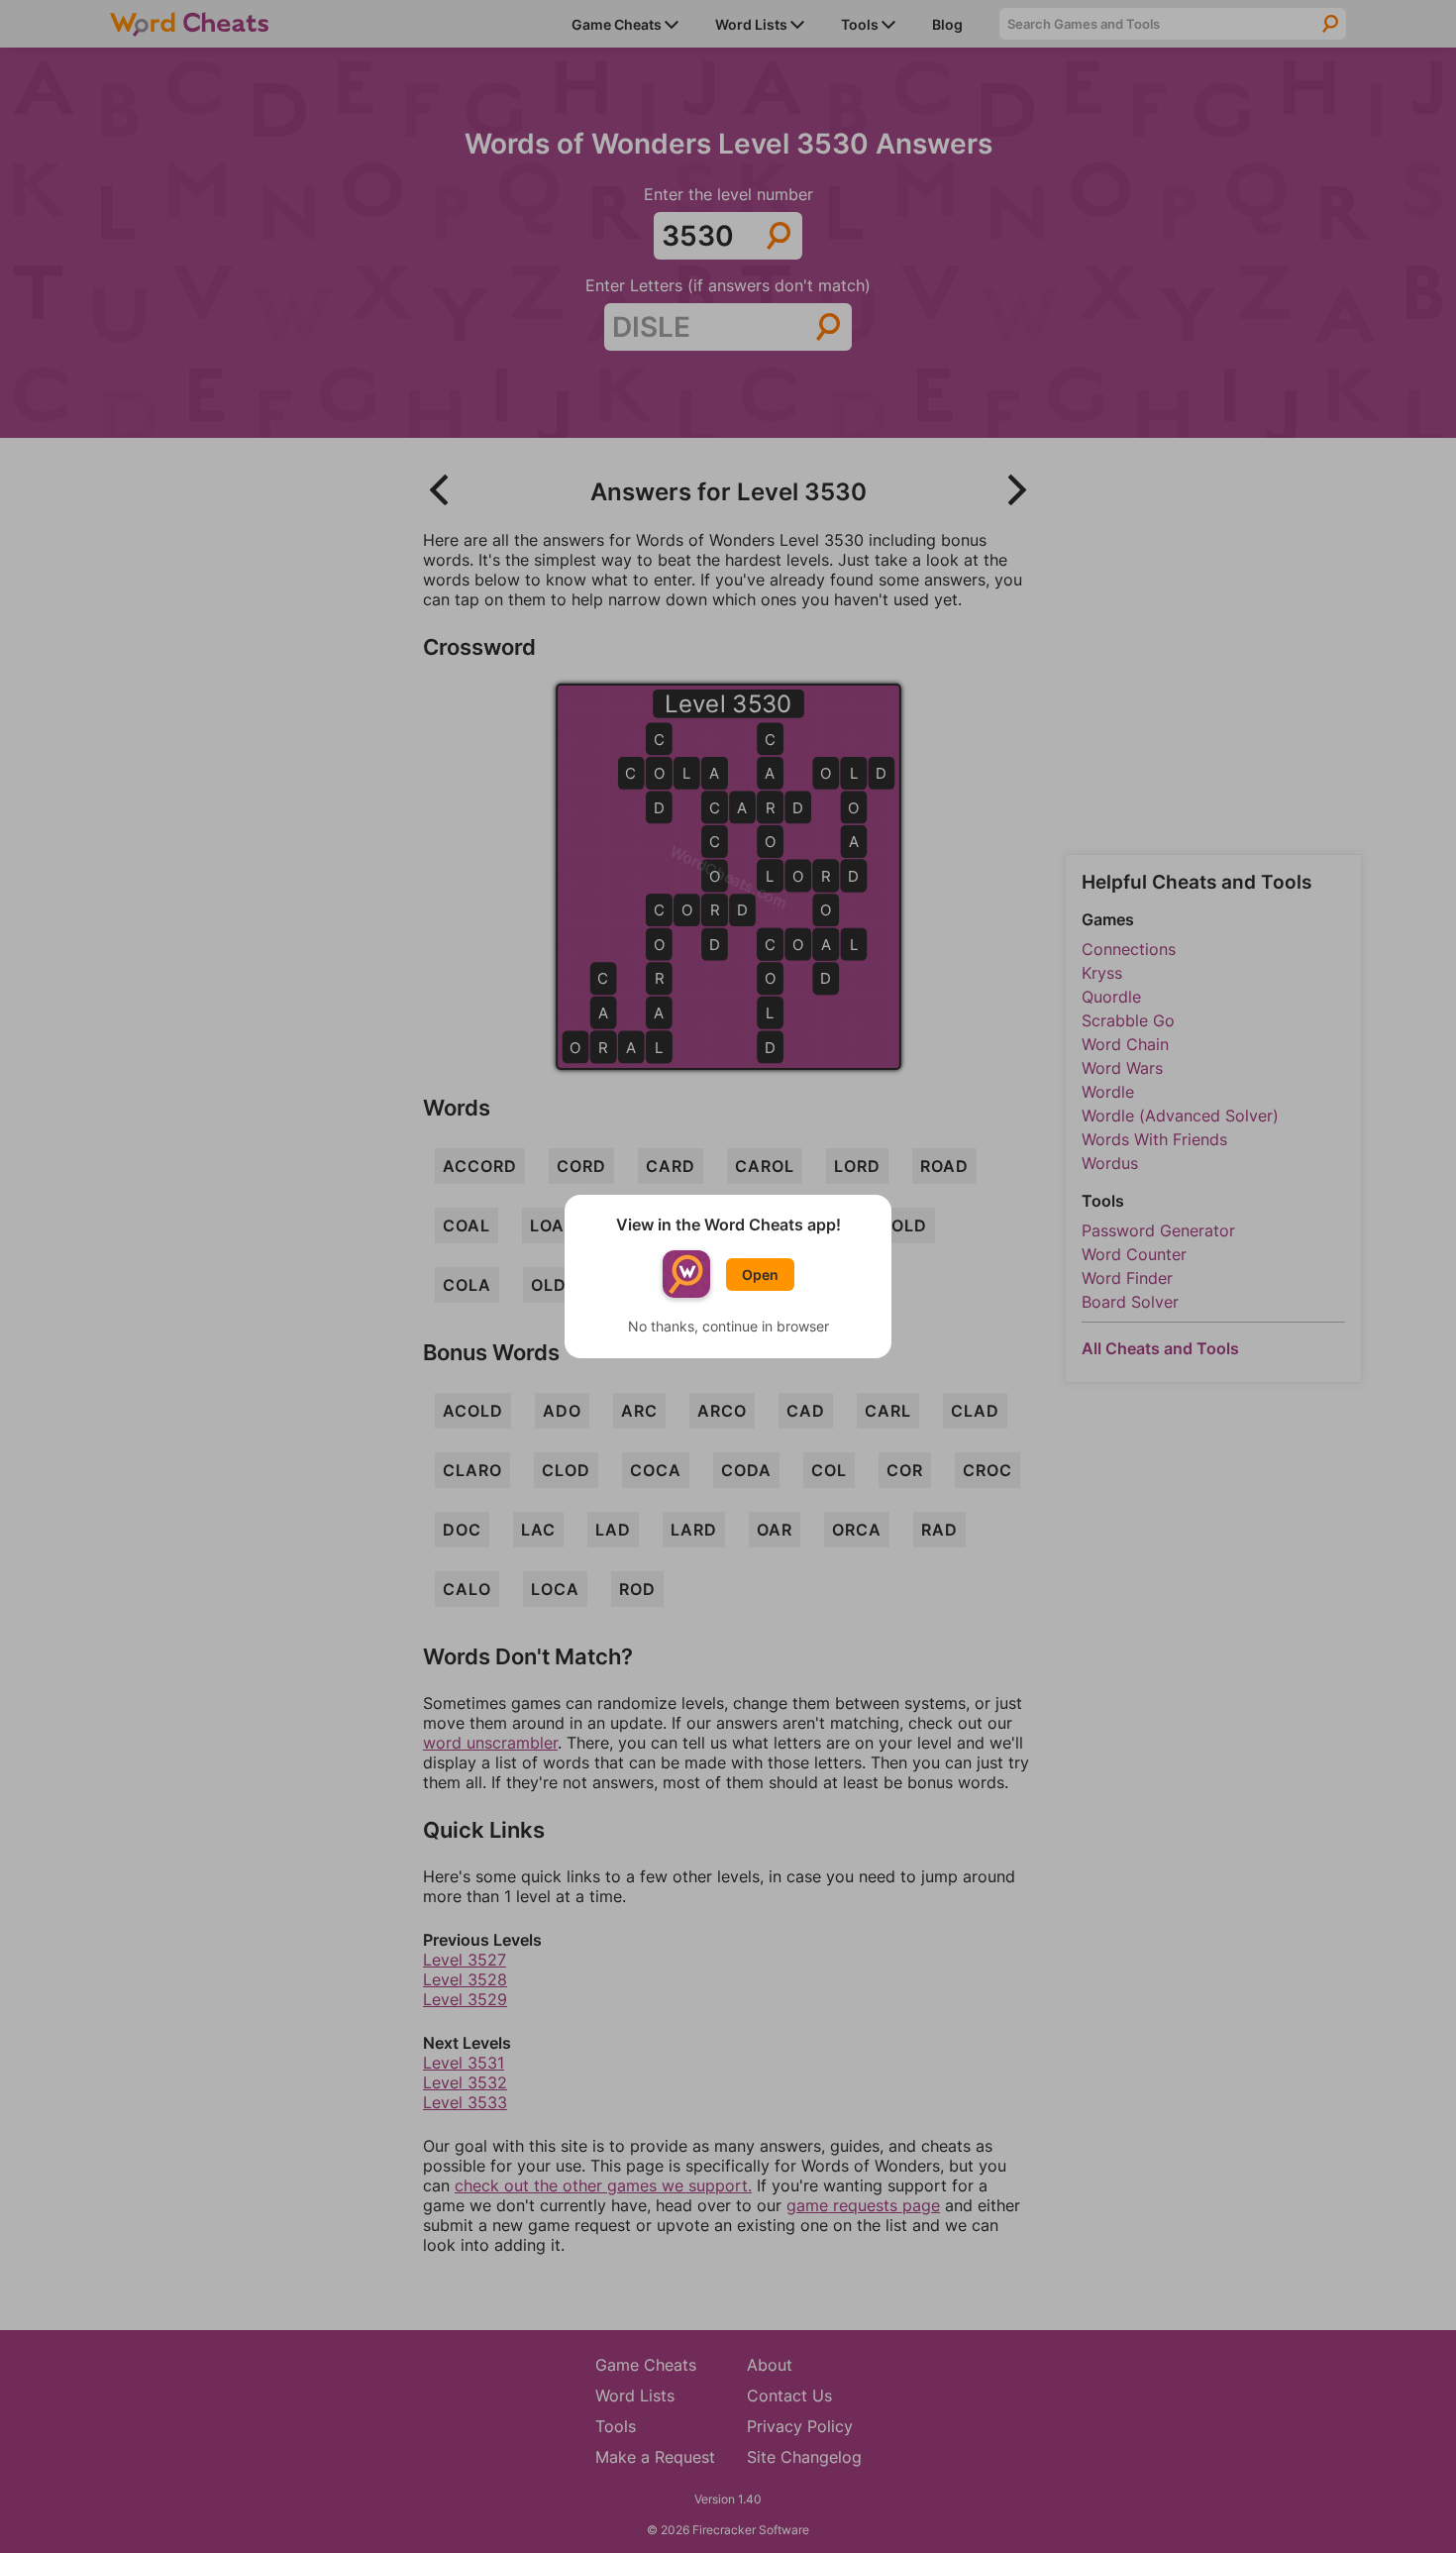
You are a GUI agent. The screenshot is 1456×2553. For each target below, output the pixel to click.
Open (760, 1275)
